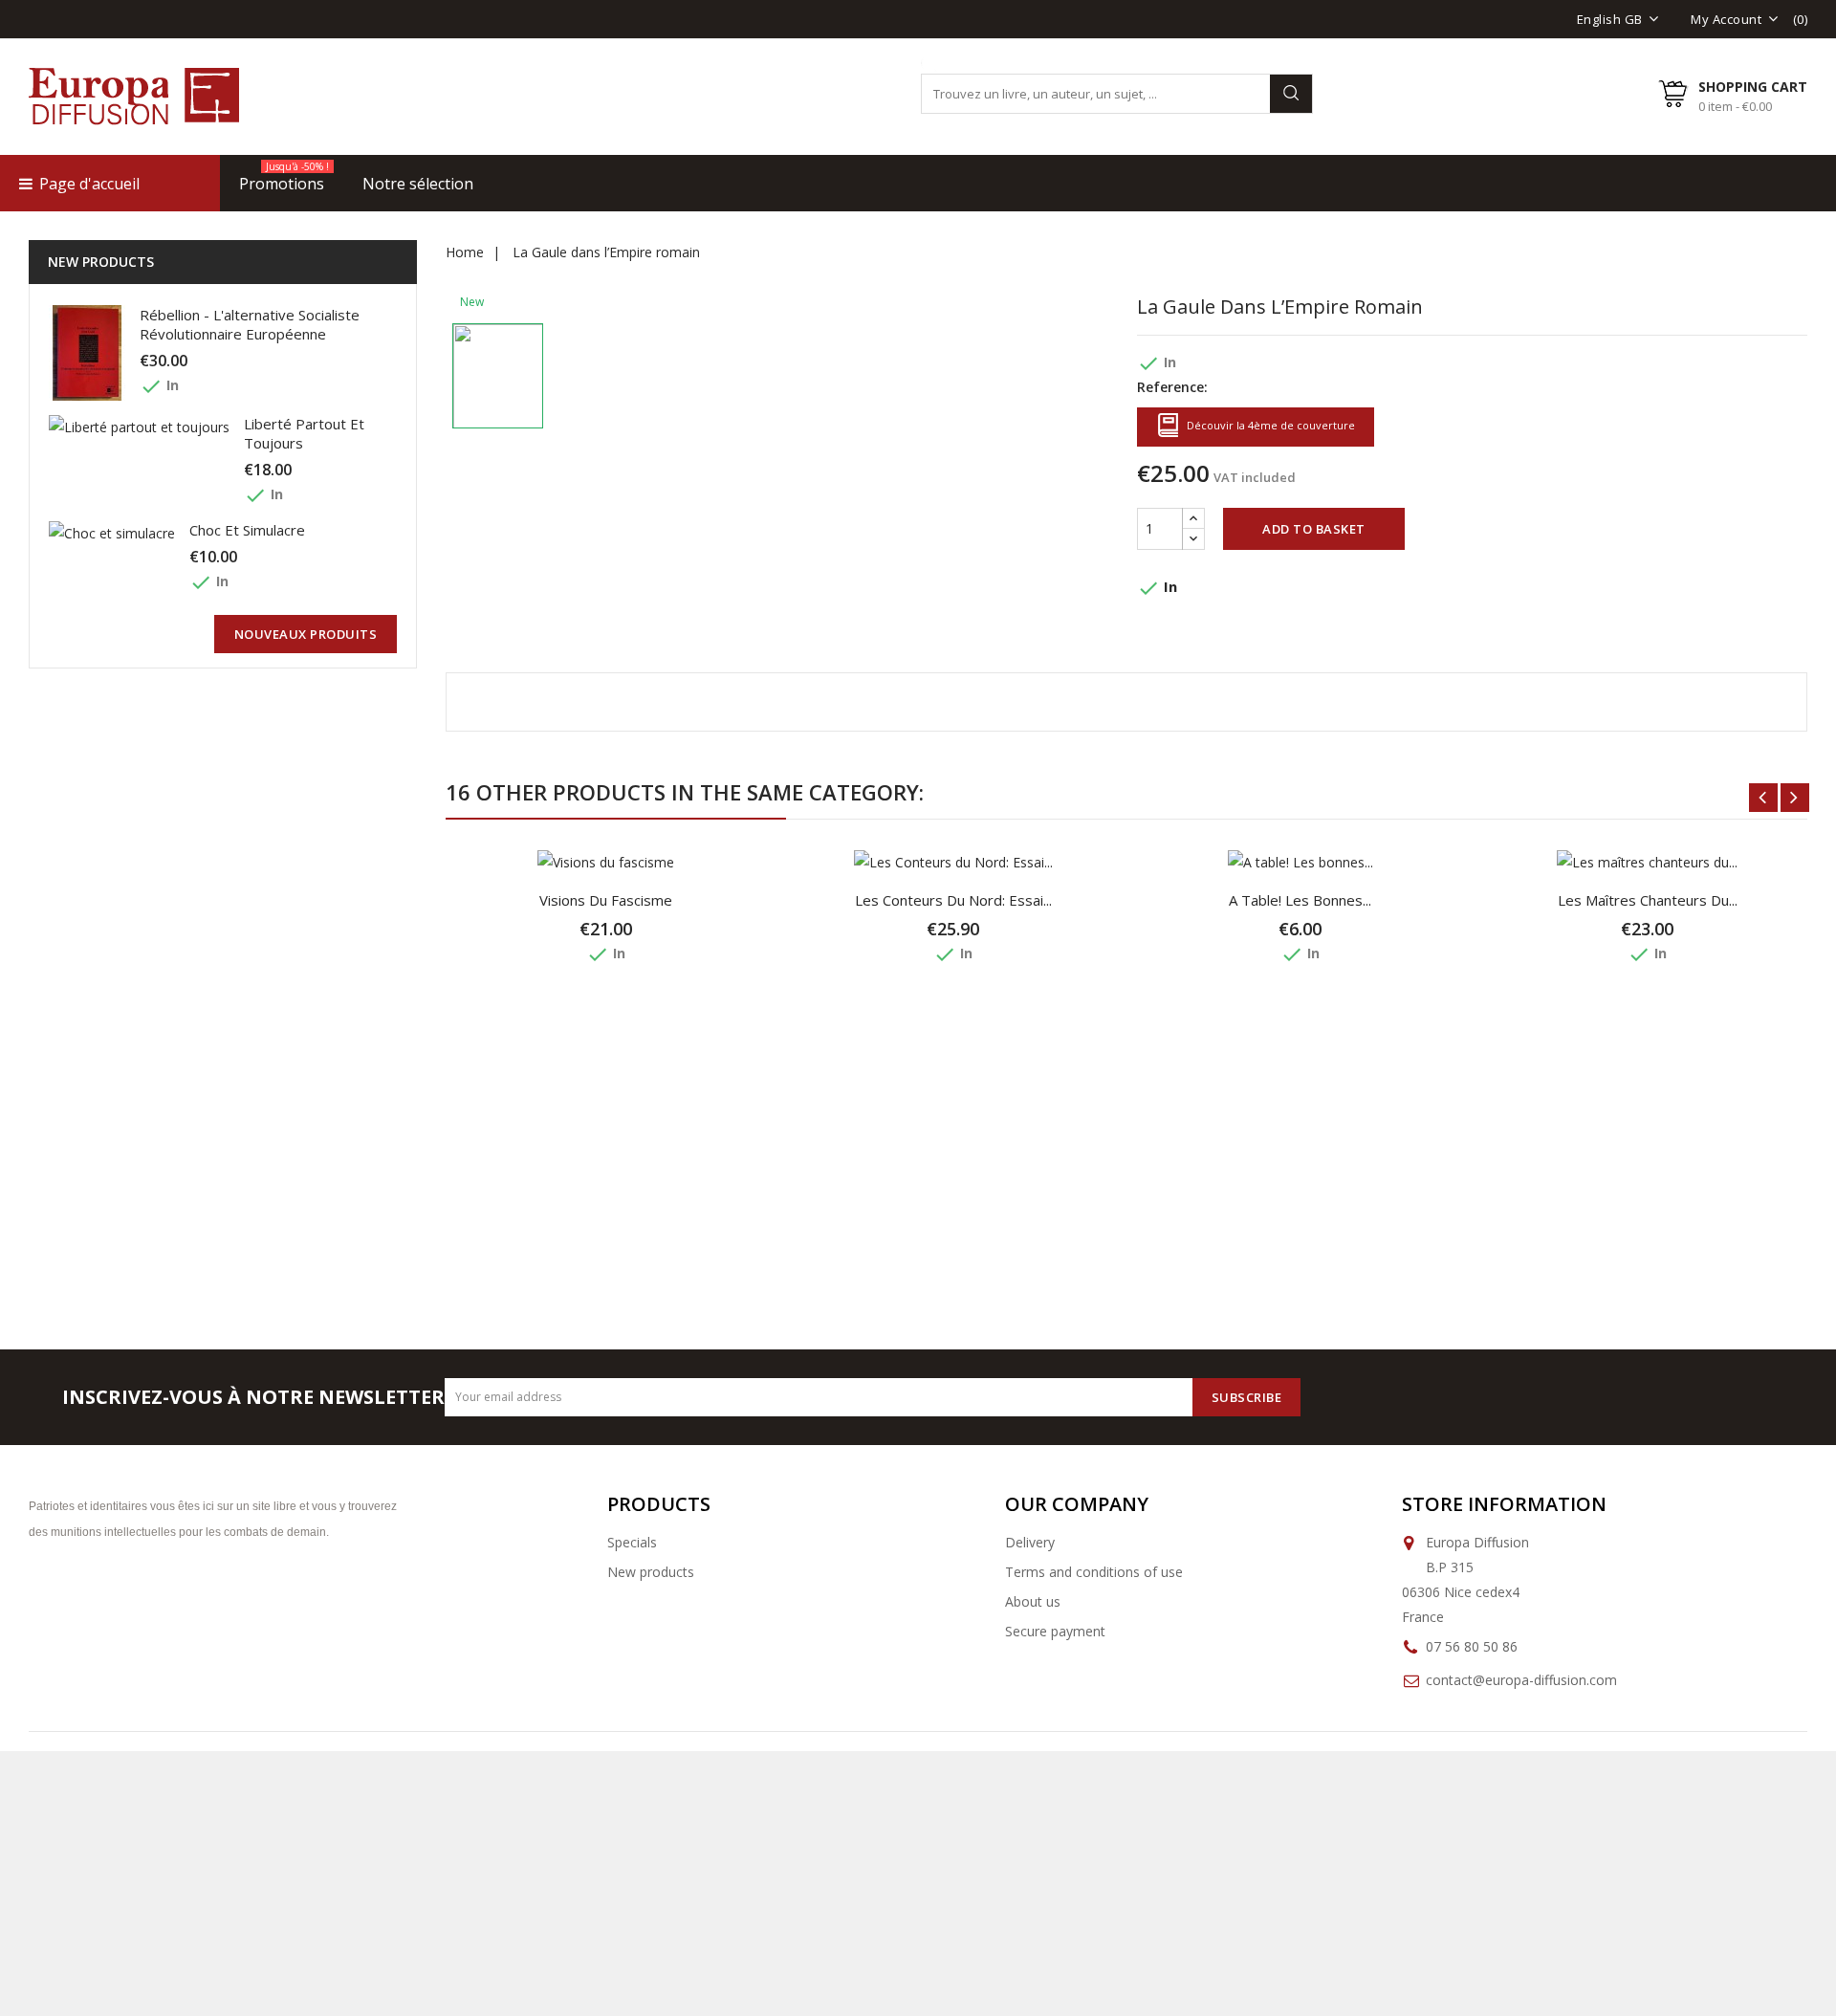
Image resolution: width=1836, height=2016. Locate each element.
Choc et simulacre (247, 530)
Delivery (1030, 1542)
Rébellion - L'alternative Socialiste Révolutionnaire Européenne (250, 324)
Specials (632, 1542)
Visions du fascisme (606, 900)
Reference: (1172, 387)
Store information (1504, 1504)
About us (1033, 1601)
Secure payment (1055, 1631)
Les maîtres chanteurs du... (1648, 900)
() (1801, 19)
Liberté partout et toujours (304, 433)
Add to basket (1314, 529)
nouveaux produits (306, 634)
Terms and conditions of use (1094, 1572)
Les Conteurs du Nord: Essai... (953, 900)
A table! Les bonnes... (1300, 900)
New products (651, 1572)
